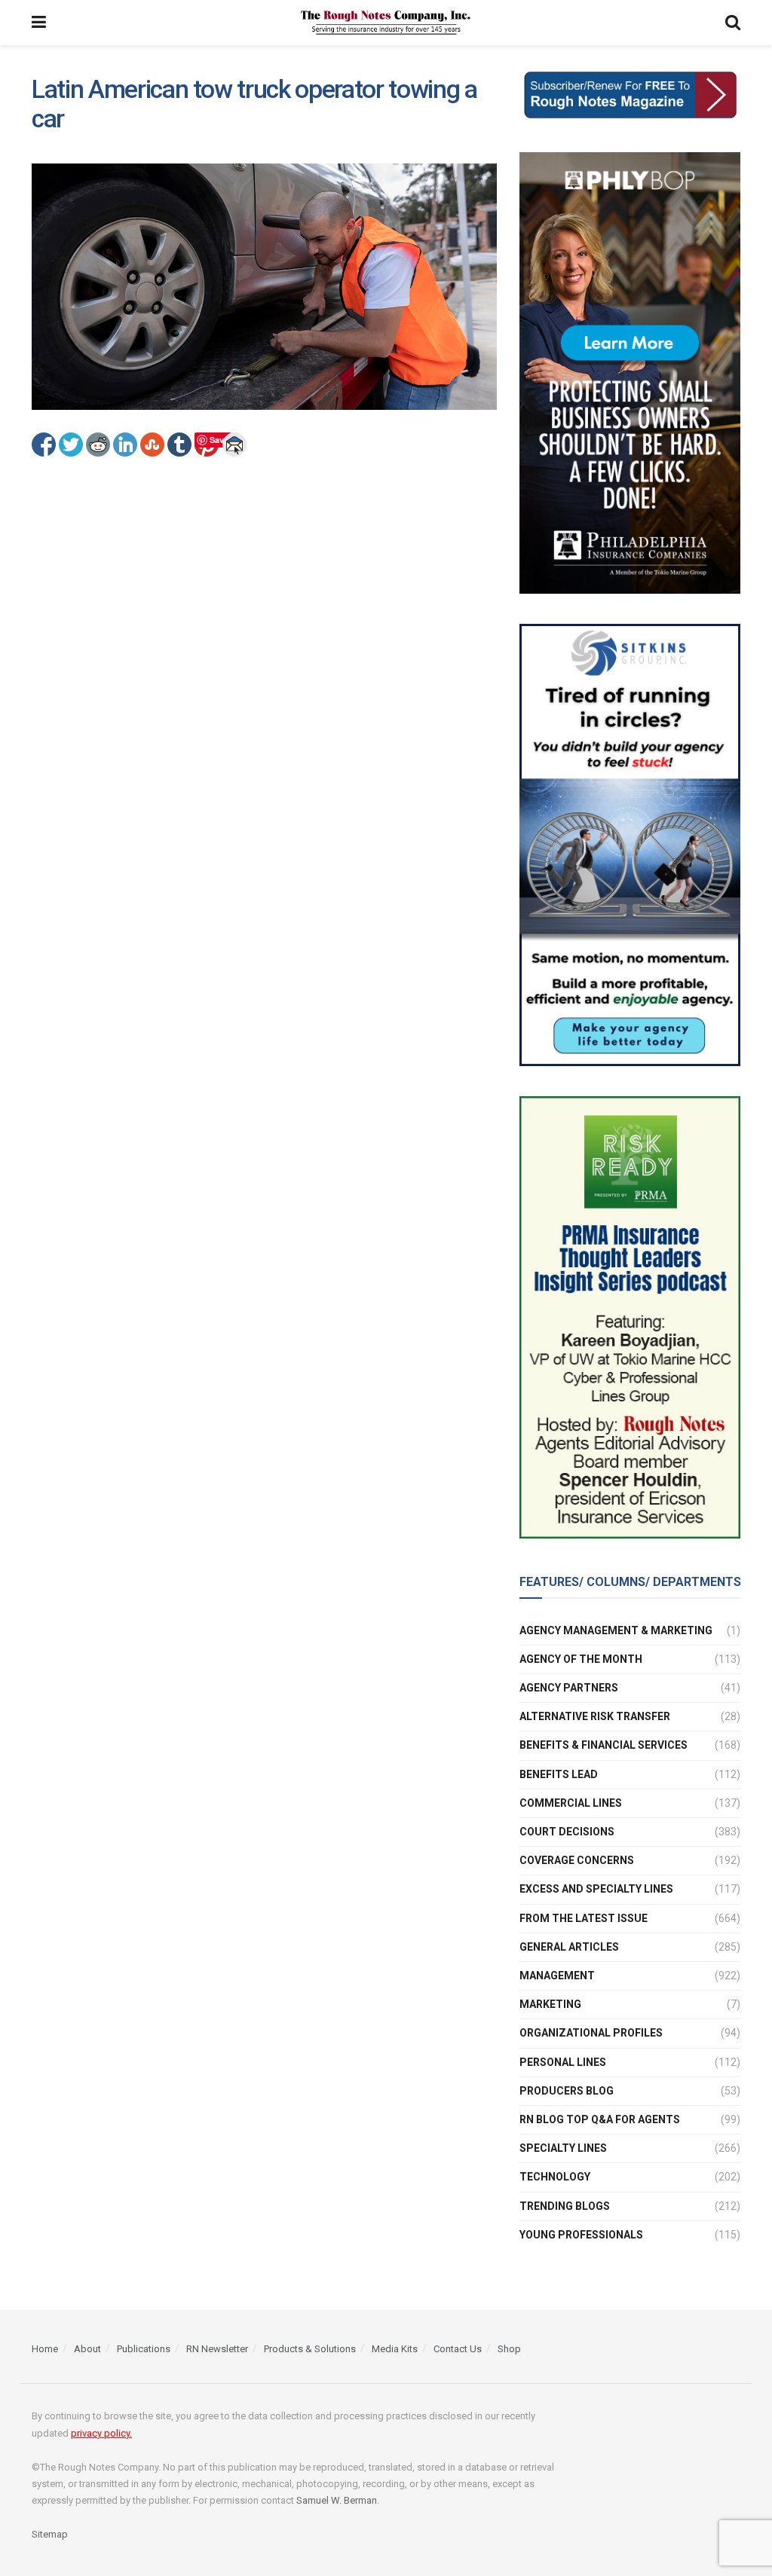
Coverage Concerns (577, 1860)
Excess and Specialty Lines (596, 1889)
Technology (555, 2177)
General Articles (569, 1947)
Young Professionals (581, 2235)
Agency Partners (569, 1688)
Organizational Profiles (591, 2033)
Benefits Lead (559, 1774)
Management (557, 1976)
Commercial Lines (571, 1803)
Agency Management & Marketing (616, 1630)
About (87, 2349)
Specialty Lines (563, 2148)
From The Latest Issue (584, 1918)
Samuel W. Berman (337, 2500)
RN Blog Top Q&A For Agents (600, 2119)
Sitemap (50, 2534)
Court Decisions (567, 1832)
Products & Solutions (310, 2349)
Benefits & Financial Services (604, 1745)
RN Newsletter (217, 2349)
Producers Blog (567, 2091)
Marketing (550, 2004)
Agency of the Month (581, 1659)
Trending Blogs (565, 2206)
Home (45, 2349)
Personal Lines (563, 2062)
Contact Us (458, 2349)
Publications (144, 2349)
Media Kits (395, 2349)
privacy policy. (101, 2433)
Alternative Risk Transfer (595, 1716)
